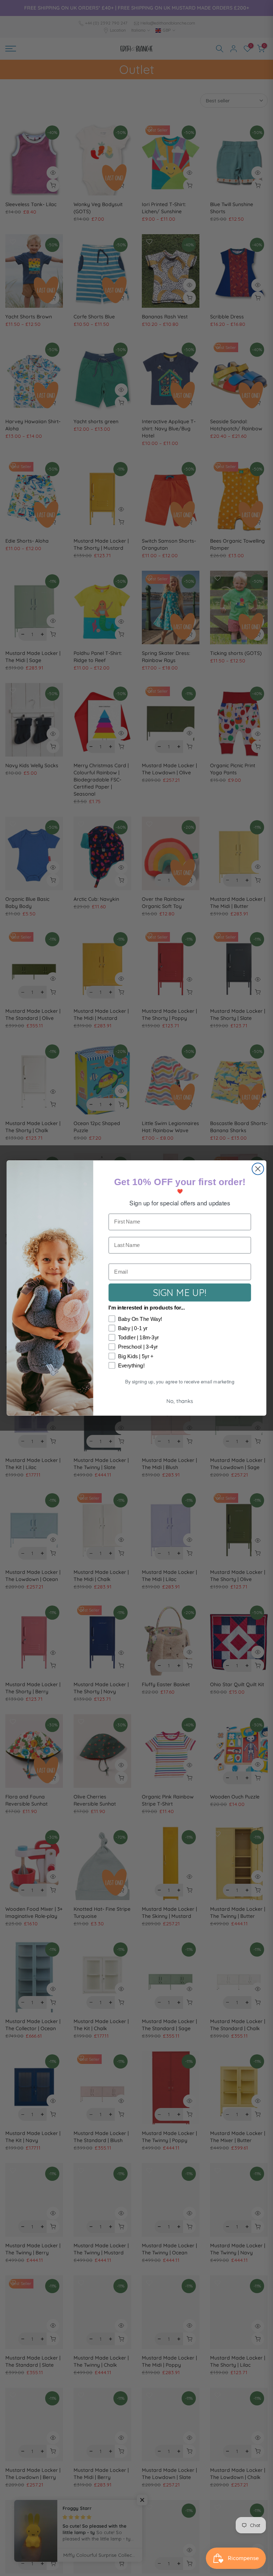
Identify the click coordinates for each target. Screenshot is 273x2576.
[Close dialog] (258, 1169)
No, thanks (180, 1401)
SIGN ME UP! (180, 1292)
